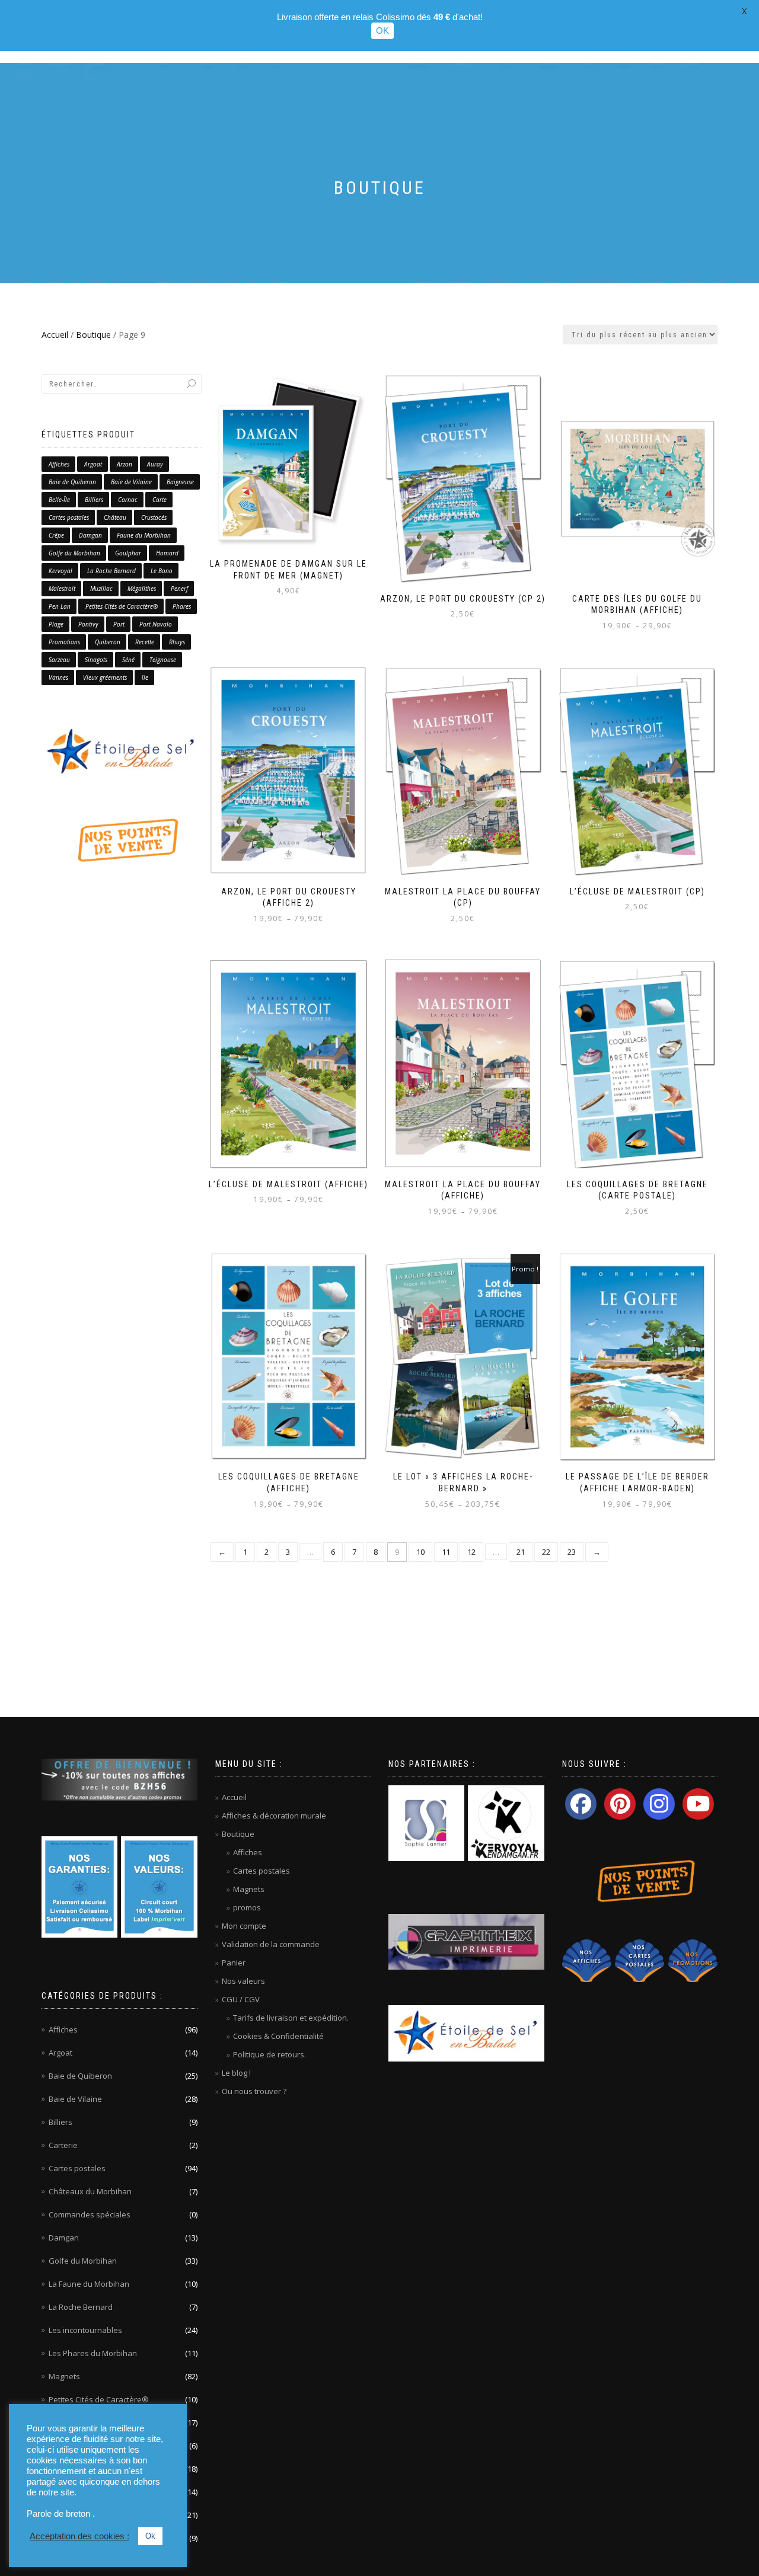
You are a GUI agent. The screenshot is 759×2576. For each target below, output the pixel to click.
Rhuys (177, 642)
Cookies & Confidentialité (278, 2036)
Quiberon (108, 642)
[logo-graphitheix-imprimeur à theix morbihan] (466, 1941)
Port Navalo (156, 624)
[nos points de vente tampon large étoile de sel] (122, 839)
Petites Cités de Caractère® (122, 606)
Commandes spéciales (90, 2214)
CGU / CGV (241, 1999)
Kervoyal (60, 571)
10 (420, 1552)
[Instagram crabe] (659, 1804)
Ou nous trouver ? (254, 2091)
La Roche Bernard (111, 571)
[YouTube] (698, 1804)
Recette (145, 642)
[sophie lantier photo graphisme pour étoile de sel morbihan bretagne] (426, 1823)
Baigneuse (180, 482)
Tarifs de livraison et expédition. (291, 2018)
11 (446, 1552)
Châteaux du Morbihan (90, 2191)
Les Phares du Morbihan (93, 2353)
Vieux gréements (105, 677)
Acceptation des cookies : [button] (79, 2536)
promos (247, 1907)
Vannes (58, 677)
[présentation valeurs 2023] (159, 1886)
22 (546, 1552)
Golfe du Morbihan (74, 553)
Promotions (64, 642)
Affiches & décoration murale (274, 1816)
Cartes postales (69, 517)
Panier (234, 1963)
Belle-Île (59, 500)
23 (572, 1552)
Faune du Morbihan (144, 535)
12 (471, 1552)
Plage (56, 624)
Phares (182, 606)
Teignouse (163, 660)
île (145, 677)
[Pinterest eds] (620, 1804)
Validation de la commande (271, 1944)
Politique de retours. (270, 2054)
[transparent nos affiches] (587, 1960)
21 (521, 1552)
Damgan (90, 535)
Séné (128, 660)
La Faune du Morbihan (89, 2284)
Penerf (179, 589)
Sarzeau (59, 660)
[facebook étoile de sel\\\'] (581, 1804)
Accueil (55, 335)
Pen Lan (60, 606)
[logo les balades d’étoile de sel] (122, 751)
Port (119, 624)
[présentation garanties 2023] (79, 1886)
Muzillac (101, 589)
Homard (167, 553)
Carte (160, 500)
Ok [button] (150, 2536)
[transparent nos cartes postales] (640, 1960)
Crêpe (56, 535)
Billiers (94, 500)
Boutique (93, 335)
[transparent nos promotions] (693, 1960)
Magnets (64, 2376)
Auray (155, 464)
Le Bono (162, 571)
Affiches (59, 464)
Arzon (125, 464)
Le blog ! (236, 2073)
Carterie (63, 2145)
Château (115, 517)
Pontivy (88, 624)
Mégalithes (142, 589)
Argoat (93, 464)
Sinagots (96, 660)
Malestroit (62, 589)
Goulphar (128, 553)
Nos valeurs (243, 1981)
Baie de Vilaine (131, 482)
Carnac (128, 500)
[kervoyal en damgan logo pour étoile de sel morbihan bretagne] (506, 1823)
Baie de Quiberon (72, 482)
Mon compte (244, 1926)
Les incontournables (85, 2330)
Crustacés (154, 517)
